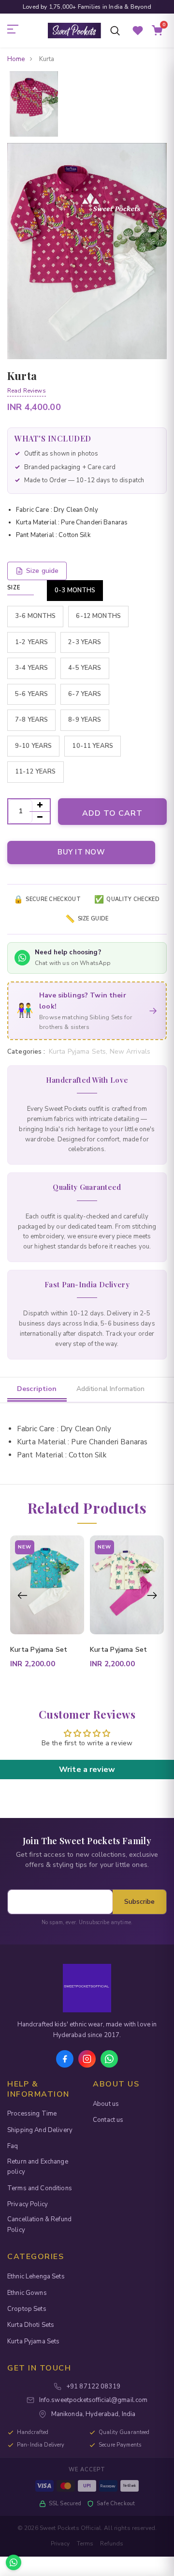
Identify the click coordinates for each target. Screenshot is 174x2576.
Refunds (112, 2544)
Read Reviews (27, 391)
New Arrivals (130, 1051)
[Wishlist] (138, 31)
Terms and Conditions (40, 2188)
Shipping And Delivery (40, 2130)
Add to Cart (112, 813)
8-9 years (85, 720)
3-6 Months (35, 616)
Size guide (42, 571)
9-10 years (33, 746)
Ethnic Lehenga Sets (36, 2276)
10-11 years (93, 746)
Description (37, 1389)
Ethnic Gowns (27, 2293)
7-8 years (31, 720)
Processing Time (32, 2114)
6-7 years (85, 694)
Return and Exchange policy (38, 2167)
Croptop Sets (27, 2309)
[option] (34, 105)
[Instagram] (87, 2059)
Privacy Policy (28, 2204)
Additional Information (111, 1389)
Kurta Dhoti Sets (31, 2325)
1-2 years (31, 642)
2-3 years (85, 642)
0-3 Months (75, 590)
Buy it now (81, 852)
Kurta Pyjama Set (39, 1650)
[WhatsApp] (109, 2059)
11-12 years (36, 772)
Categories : (26, 1052)
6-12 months (98, 616)
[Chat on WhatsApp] (14, 2562)
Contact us (108, 2120)
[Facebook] (65, 2059)
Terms (85, 2544)
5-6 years (31, 694)
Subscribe (139, 1902)
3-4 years (31, 668)
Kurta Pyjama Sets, (79, 1051)
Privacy (60, 2544)
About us (106, 2104)
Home (16, 59)
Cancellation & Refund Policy (39, 2224)
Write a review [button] (87, 1770)
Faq (13, 2146)
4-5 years (85, 668)
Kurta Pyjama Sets (33, 2341)
